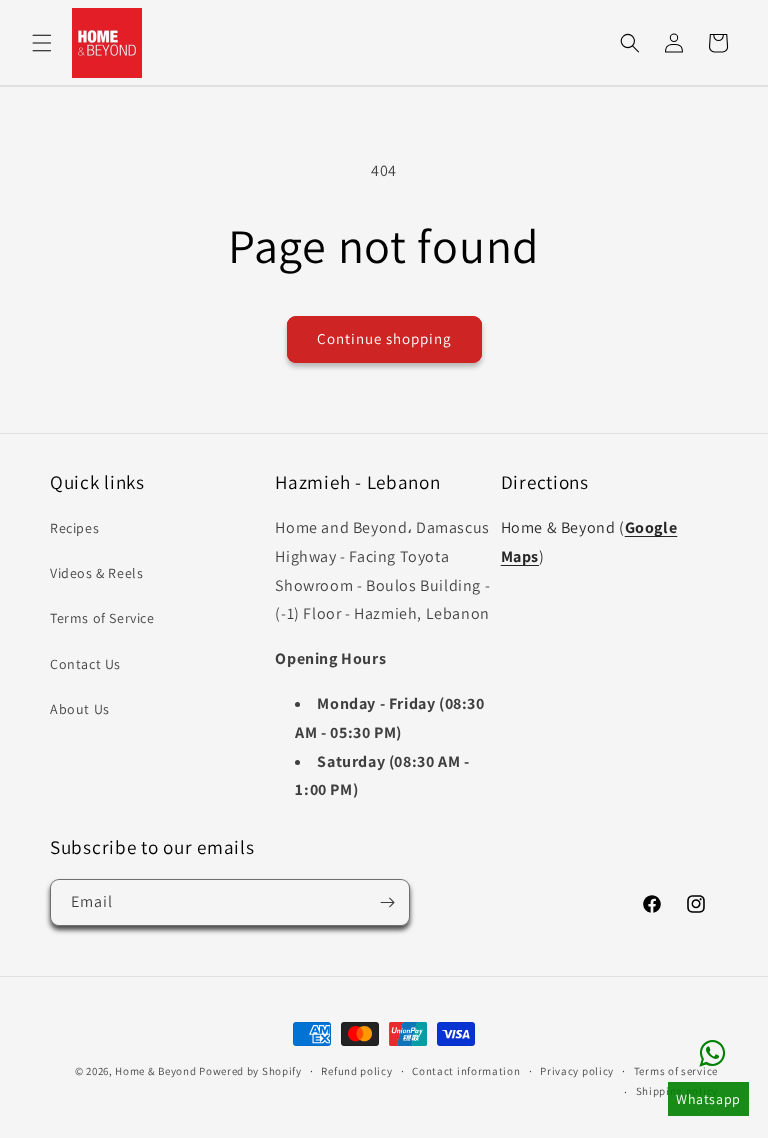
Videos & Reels (96, 573)
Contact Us (85, 664)
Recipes (74, 528)
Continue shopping (384, 338)
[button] (42, 43)
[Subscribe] (387, 902)
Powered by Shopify (250, 1071)
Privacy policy (577, 1071)
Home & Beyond (155, 1071)
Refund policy (356, 1071)
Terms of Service (102, 618)
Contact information (466, 1071)
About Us (80, 709)
